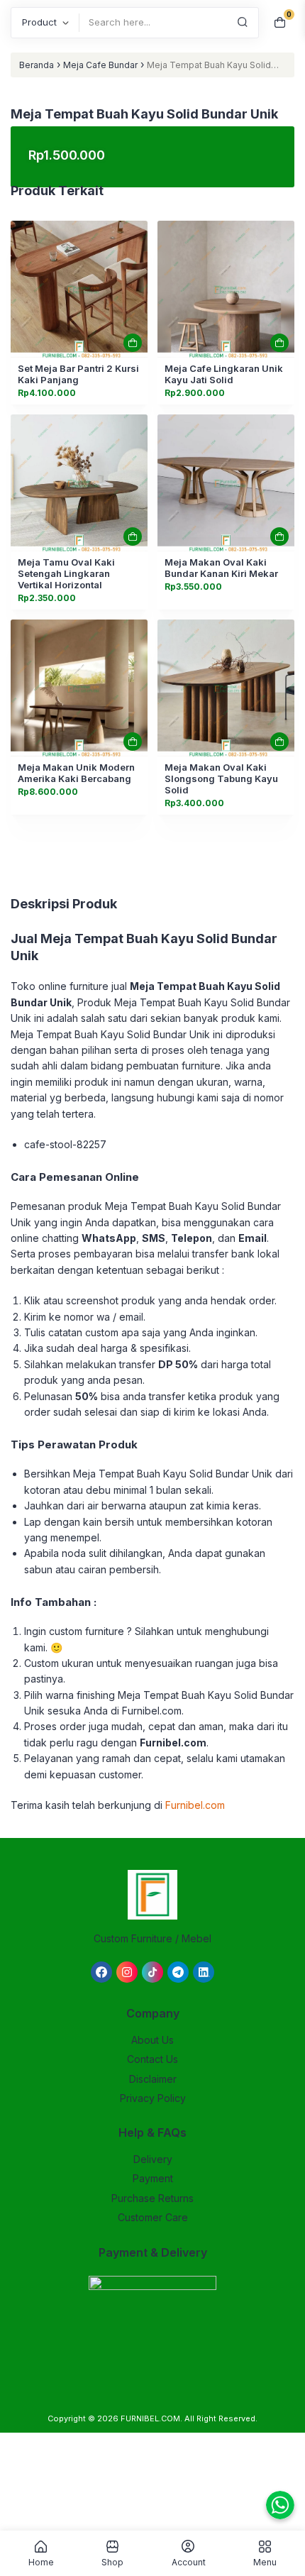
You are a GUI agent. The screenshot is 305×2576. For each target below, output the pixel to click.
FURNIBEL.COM (150, 2418)
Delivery (153, 2159)
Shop (112, 2562)
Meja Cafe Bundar (100, 65)
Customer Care (153, 2217)
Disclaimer (153, 2079)
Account (189, 2562)
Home (41, 2562)
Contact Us (152, 2059)
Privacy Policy (153, 2098)
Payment (153, 2178)
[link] (79, 289)
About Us (152, 2040)
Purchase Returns (152, 2198)
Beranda (37, 65)
